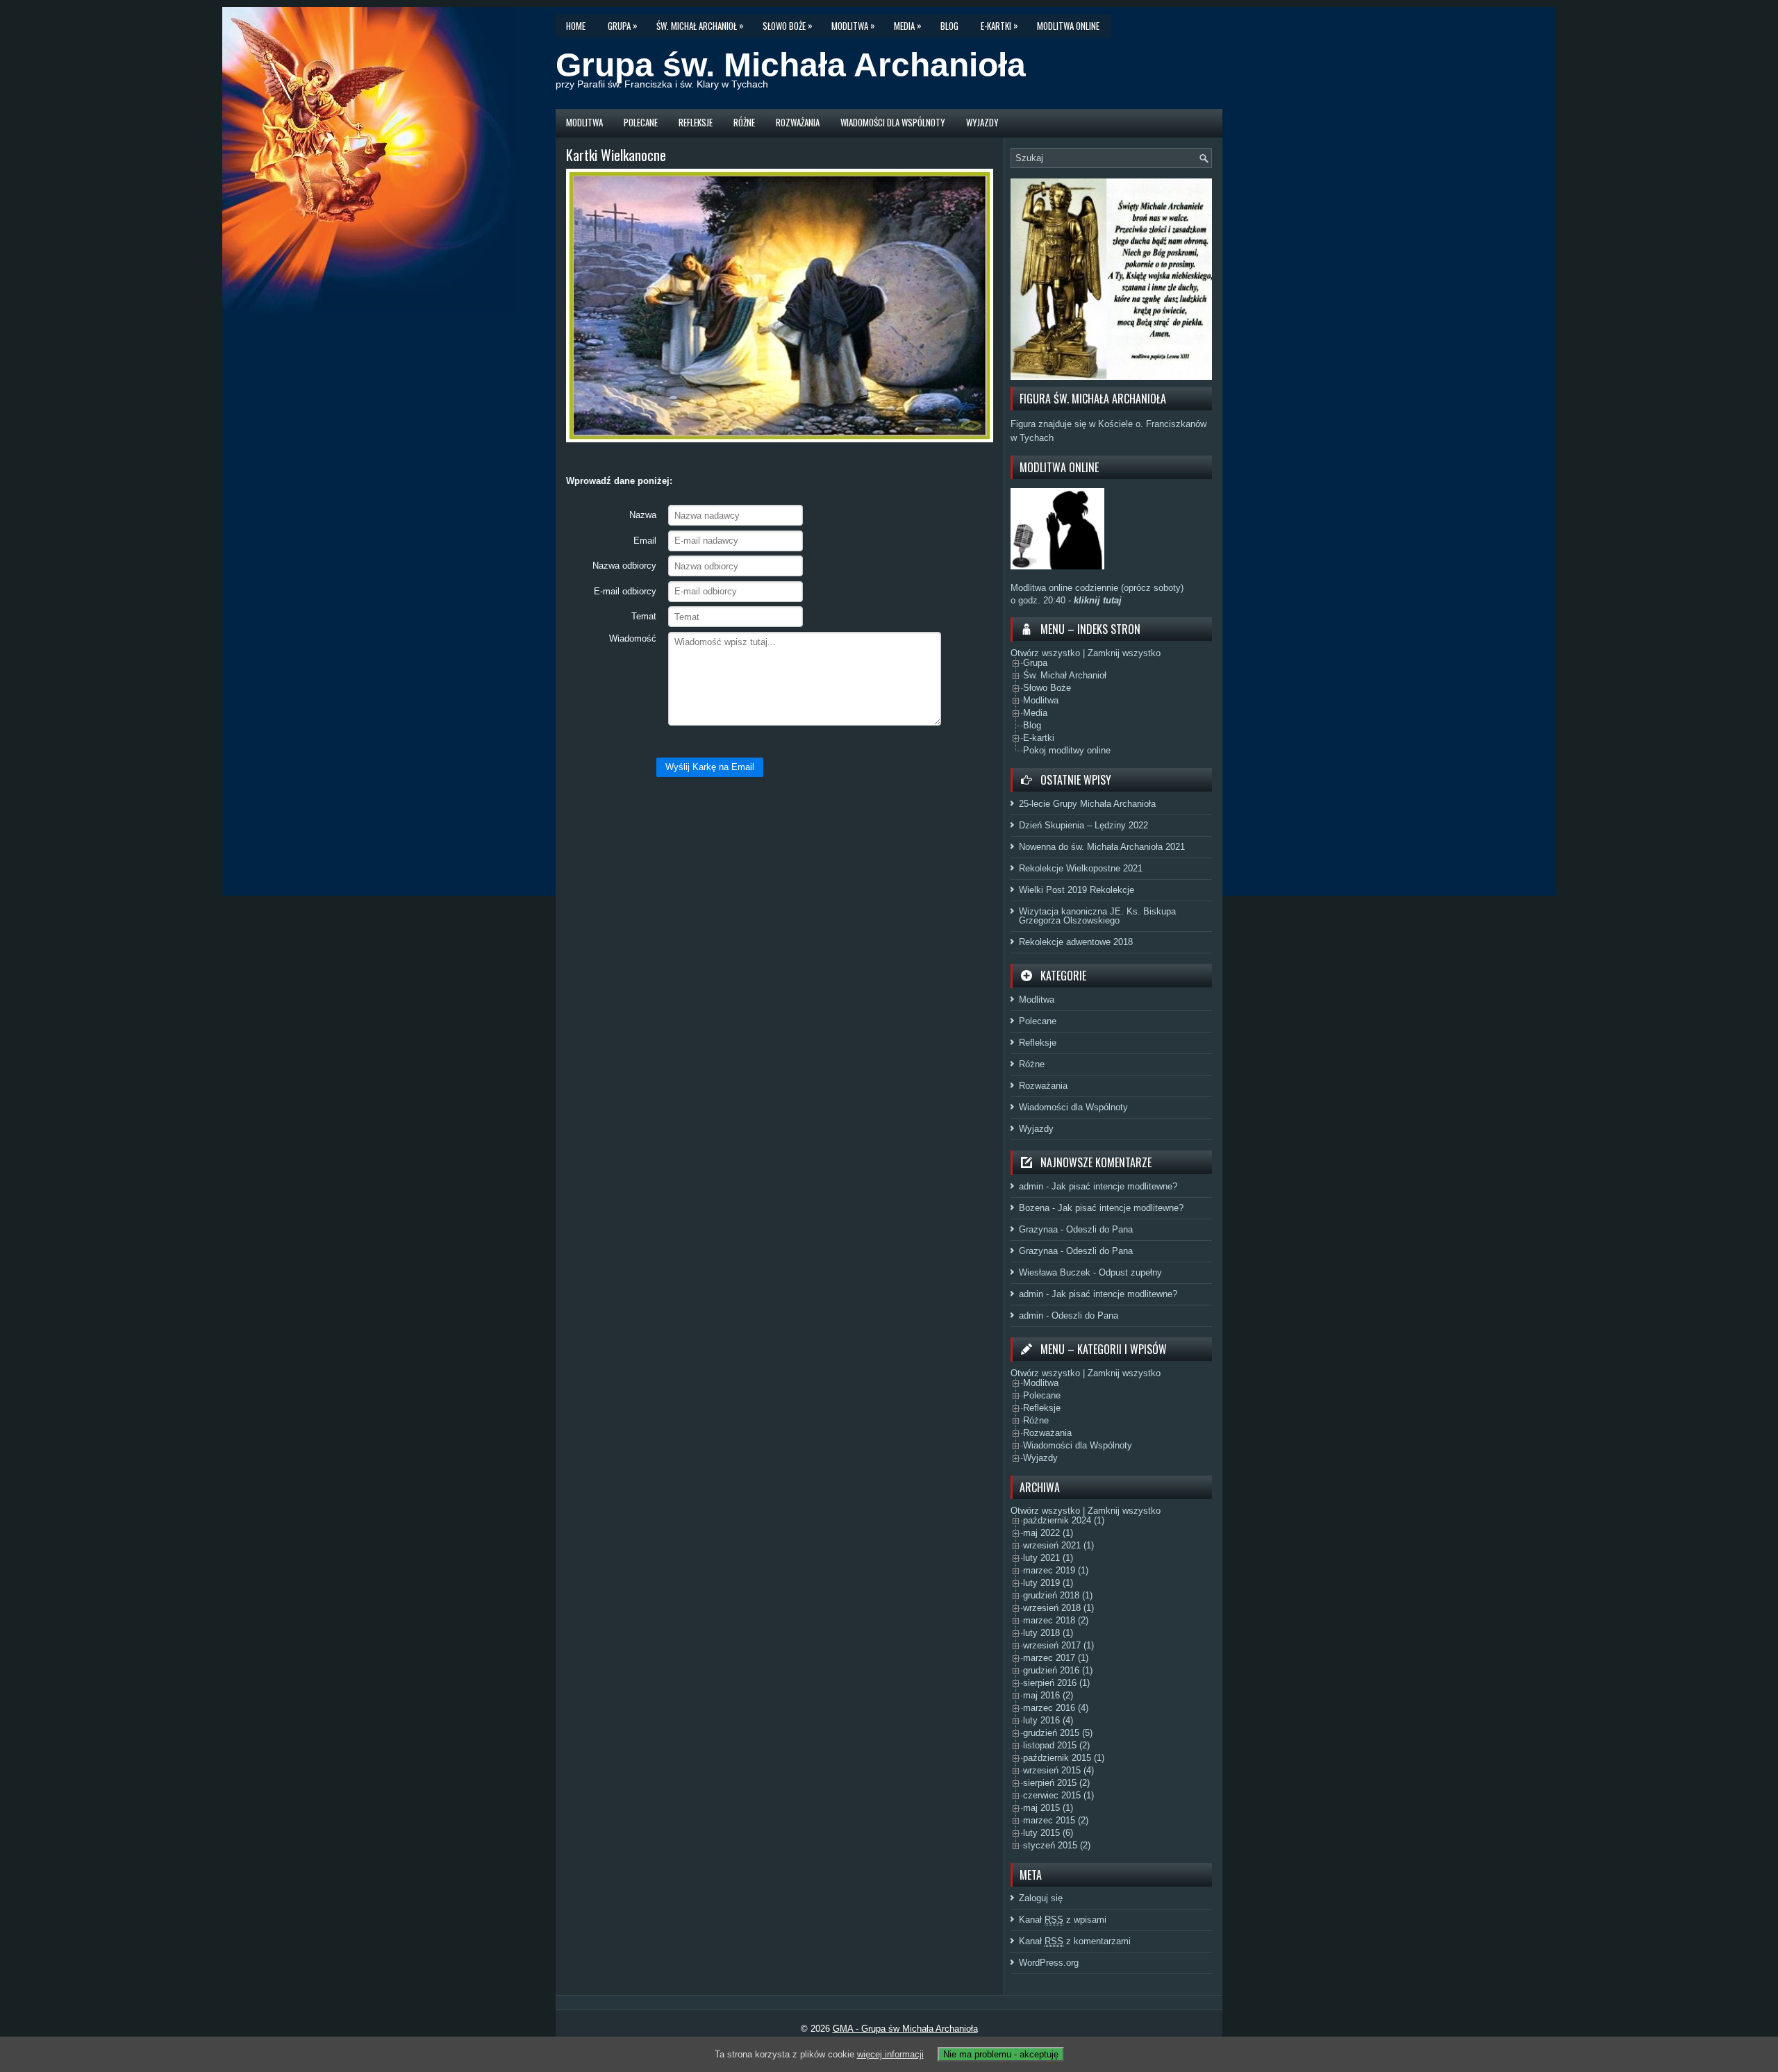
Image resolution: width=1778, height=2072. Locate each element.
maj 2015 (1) (1048, 1808)
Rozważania (798, 122)
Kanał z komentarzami (1075, 1941)
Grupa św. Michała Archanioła (791, 65)
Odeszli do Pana (1099, 1229)
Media (908, 25)
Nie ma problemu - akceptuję (1001, 2054)
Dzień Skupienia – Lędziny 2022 (1083, 825)
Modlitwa (853, 25)
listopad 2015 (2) (1056, 1745)
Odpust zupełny (1130, 1272)
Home (576, 26)
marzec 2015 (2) (1056, 1820)
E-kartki (999, 25)
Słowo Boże (788, 25)
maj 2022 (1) (1048, 1533)
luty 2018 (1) (1048, 1633)
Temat (644, 616)
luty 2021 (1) (1048, 1558)
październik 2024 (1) (1064, 1520)
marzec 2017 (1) (1056, 1658)
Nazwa (643, 515)
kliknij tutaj (1096, 600)
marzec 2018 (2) (1056, 1620)
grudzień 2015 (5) (1058, 1733)
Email (645, 541)
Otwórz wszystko (1045, 653)
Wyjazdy (982, 122)
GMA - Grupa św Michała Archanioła (905, 2029)
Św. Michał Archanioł (700, 25)
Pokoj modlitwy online (1067, 750)
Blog (949, 26)
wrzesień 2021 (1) (1058, 1545)
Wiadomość (633, 638)
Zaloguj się (1041, 1898)
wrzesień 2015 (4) (1058, 1770)
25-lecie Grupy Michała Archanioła (1087, 804)
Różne (744, 122)
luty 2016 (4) (1048, 1720)
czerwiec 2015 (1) (1058, 1795)
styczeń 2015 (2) (1057, 1845)
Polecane (641, 122)
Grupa (623, 25)
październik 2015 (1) (1064, 1758)
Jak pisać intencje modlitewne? (1114, 1186)
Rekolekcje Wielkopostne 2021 (1081, 868)
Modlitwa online (1068, 26)
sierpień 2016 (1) (1056, 1683)
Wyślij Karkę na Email (710, 767)
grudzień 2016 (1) (1058, 1670)
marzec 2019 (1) (1056, 1570)
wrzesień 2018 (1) (1058, 1608)
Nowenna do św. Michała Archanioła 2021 (1102, 847)
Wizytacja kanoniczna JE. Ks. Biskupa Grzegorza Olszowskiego (1097, 916)
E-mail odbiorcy (625, 591)
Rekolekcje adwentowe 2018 (1076, 942)
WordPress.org (1049, 1963)
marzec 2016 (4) (1056, 1708)
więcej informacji (890, 2054)
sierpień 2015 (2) (1056, 1783)
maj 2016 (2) (1048, 1695)
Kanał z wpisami (1063, 1920)
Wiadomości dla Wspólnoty (893, 122)
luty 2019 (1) (1048, 1583)
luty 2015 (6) (1048, 1833)
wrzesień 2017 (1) (1058, 1645)
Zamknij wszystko (1124, 653)
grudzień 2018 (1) (1058, 1595)
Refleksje (696, 122)
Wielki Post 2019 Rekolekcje (1077, 890)
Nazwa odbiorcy (624, 566)
